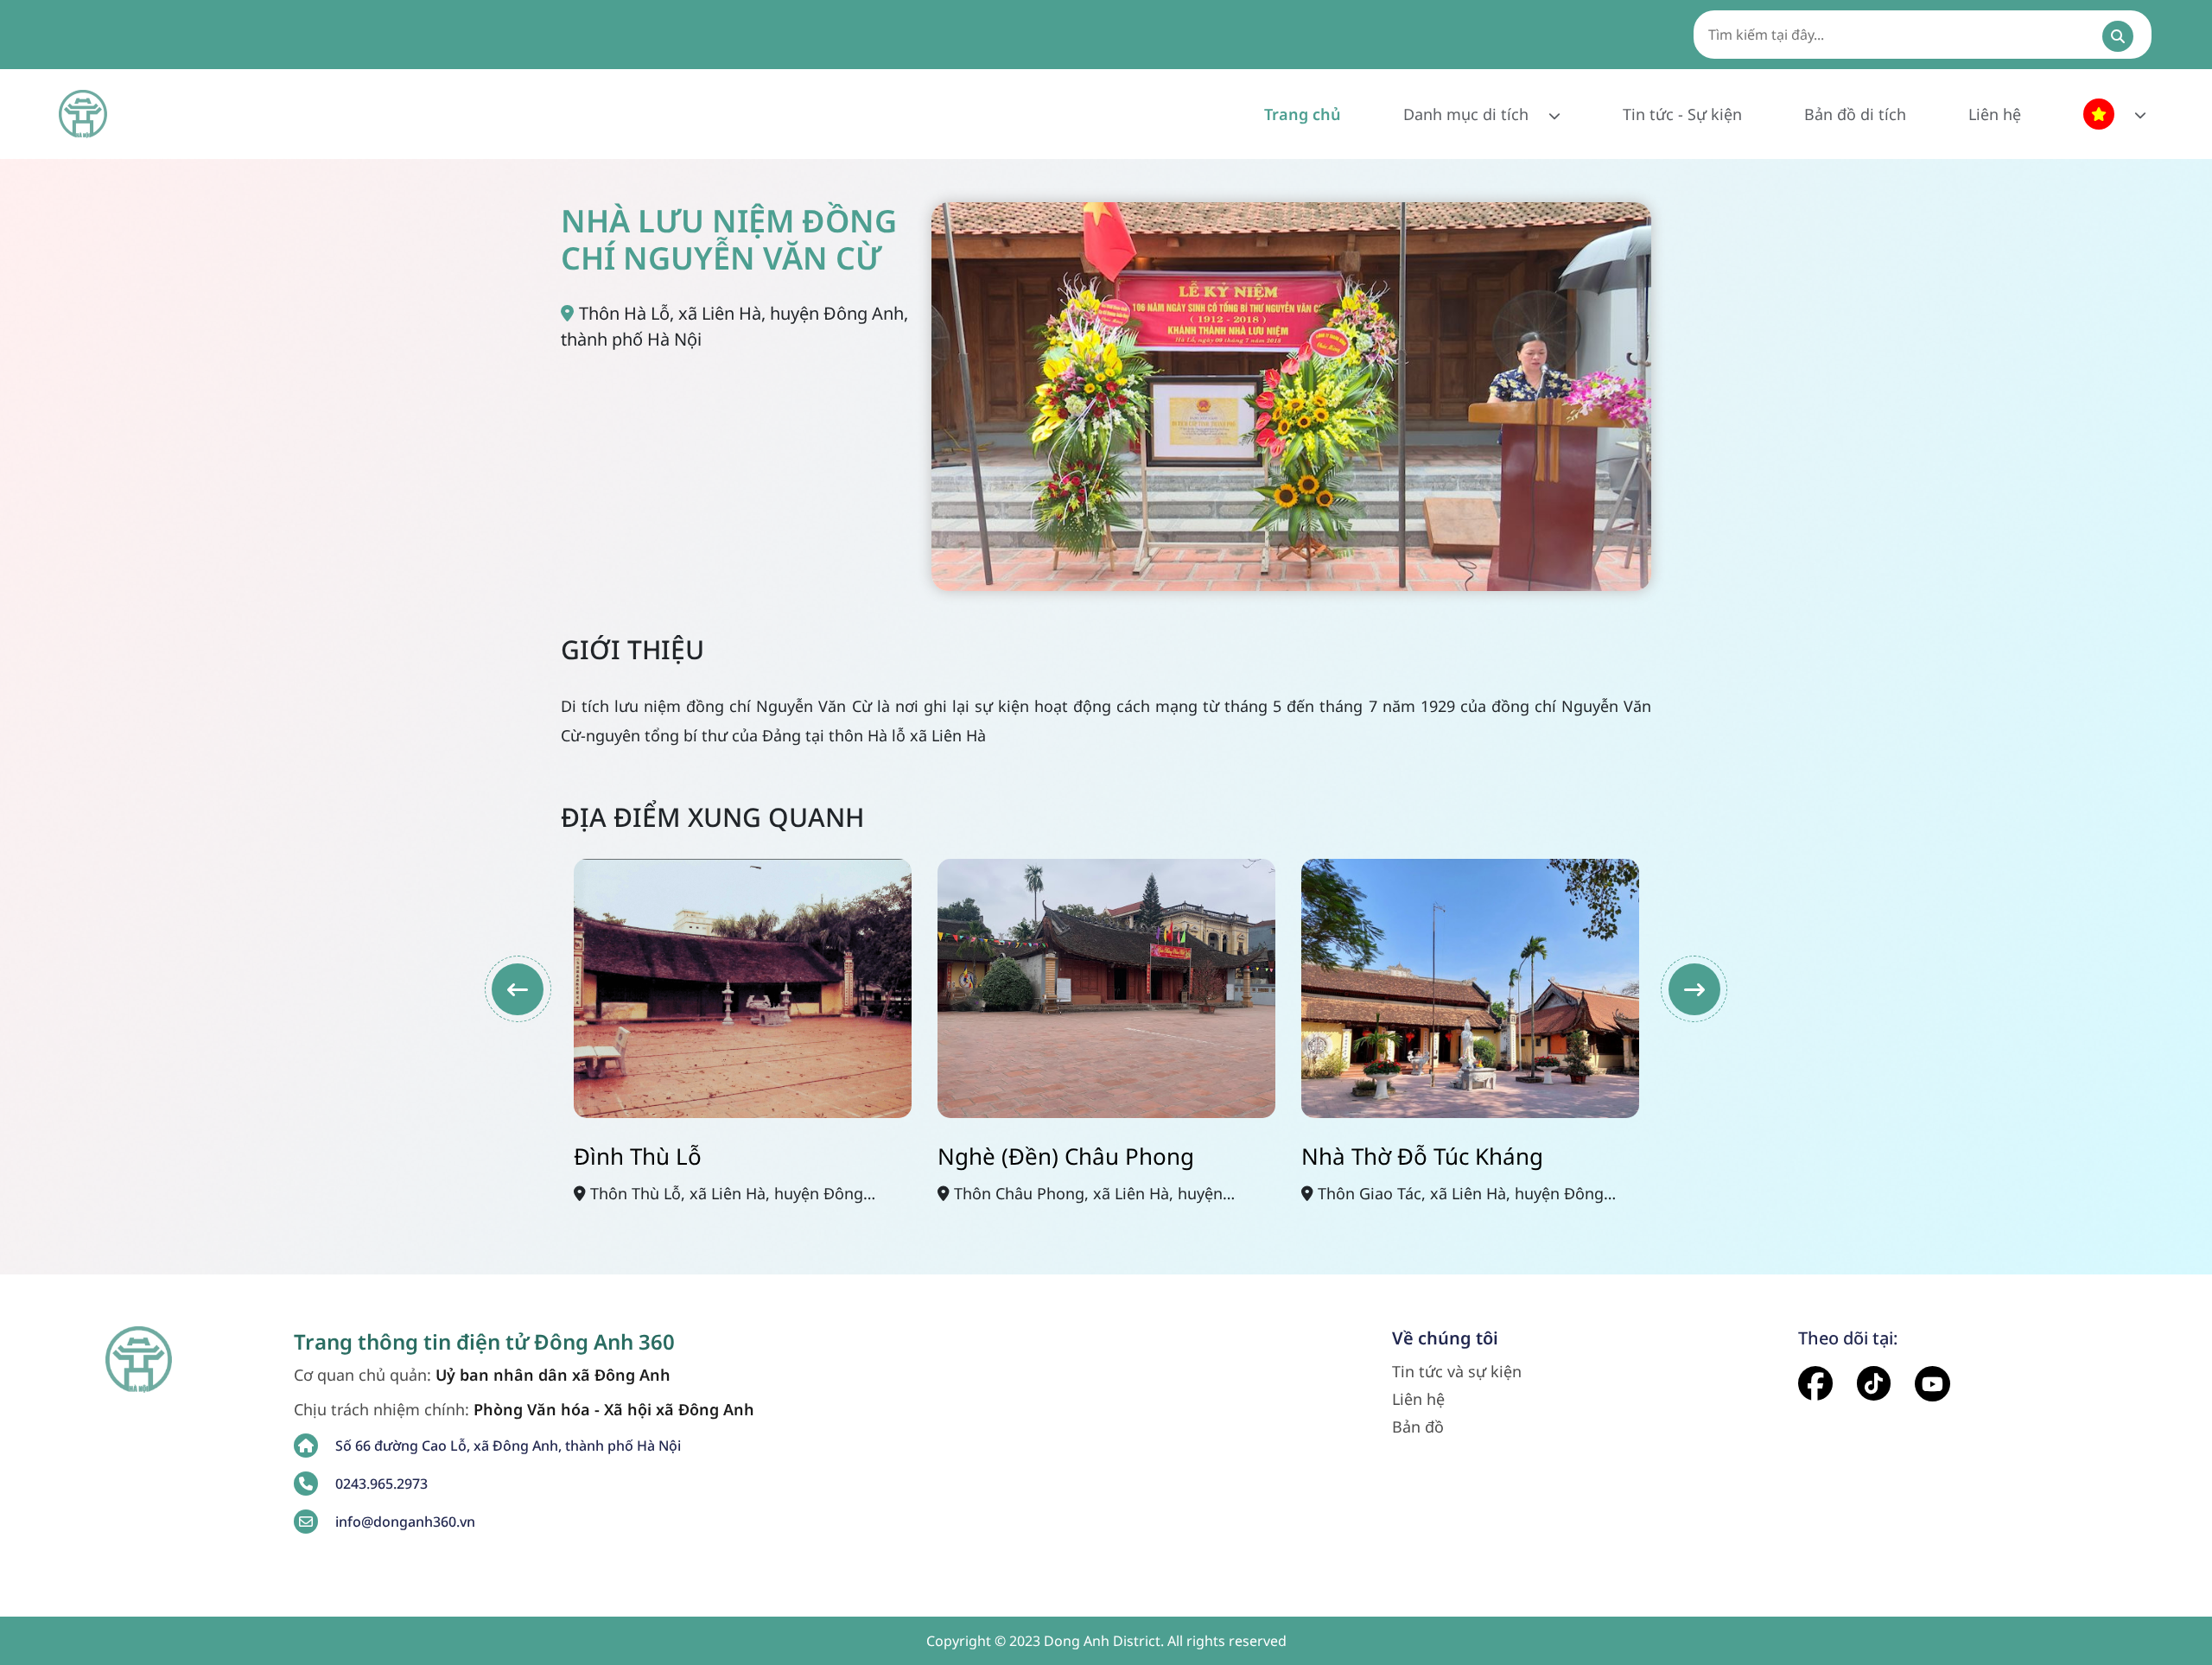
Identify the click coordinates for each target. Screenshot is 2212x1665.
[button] (2115, 114)
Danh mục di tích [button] (1468, 114)
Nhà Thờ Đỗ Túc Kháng (1422, 1156)
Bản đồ (1418, 1427)
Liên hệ (1995, 114)
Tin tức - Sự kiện (1682, 114)
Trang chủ (1303, 114)
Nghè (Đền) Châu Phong (1066, 1156)
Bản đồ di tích (1855, 114)
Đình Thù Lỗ (638, 1156)
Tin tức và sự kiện (1457, 1371)
